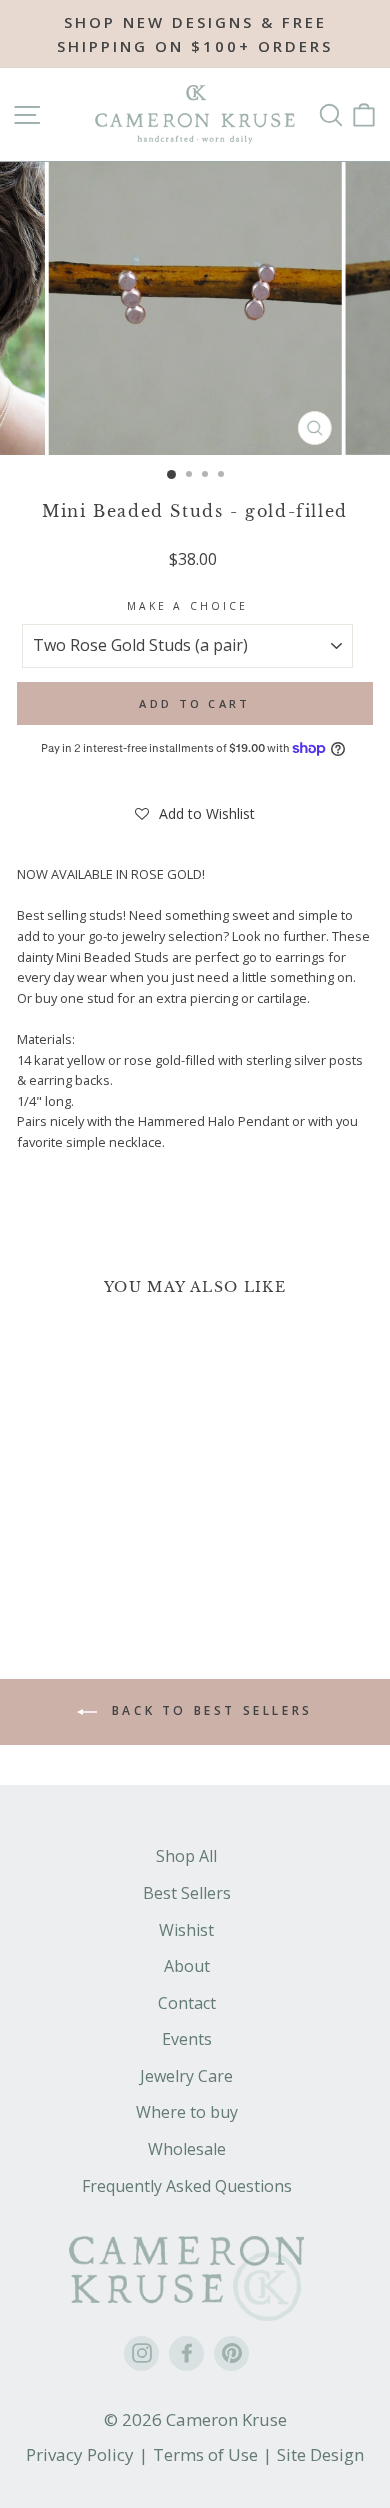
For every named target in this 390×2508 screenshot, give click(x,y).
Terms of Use (205, 2454)
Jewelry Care (186, 2076)
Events (187, 2039)
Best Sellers (187, 1893)
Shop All (186, 1856)
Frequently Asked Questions (187, 2186)
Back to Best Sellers (209, 1711)
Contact (187, 2003)
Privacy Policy (80, 2454)
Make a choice (187, 606)
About (187, 1966)
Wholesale (187, 2149)
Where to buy (187, 2112)
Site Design (320, 2454)
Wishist (186, 1930)
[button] (195, 814)
